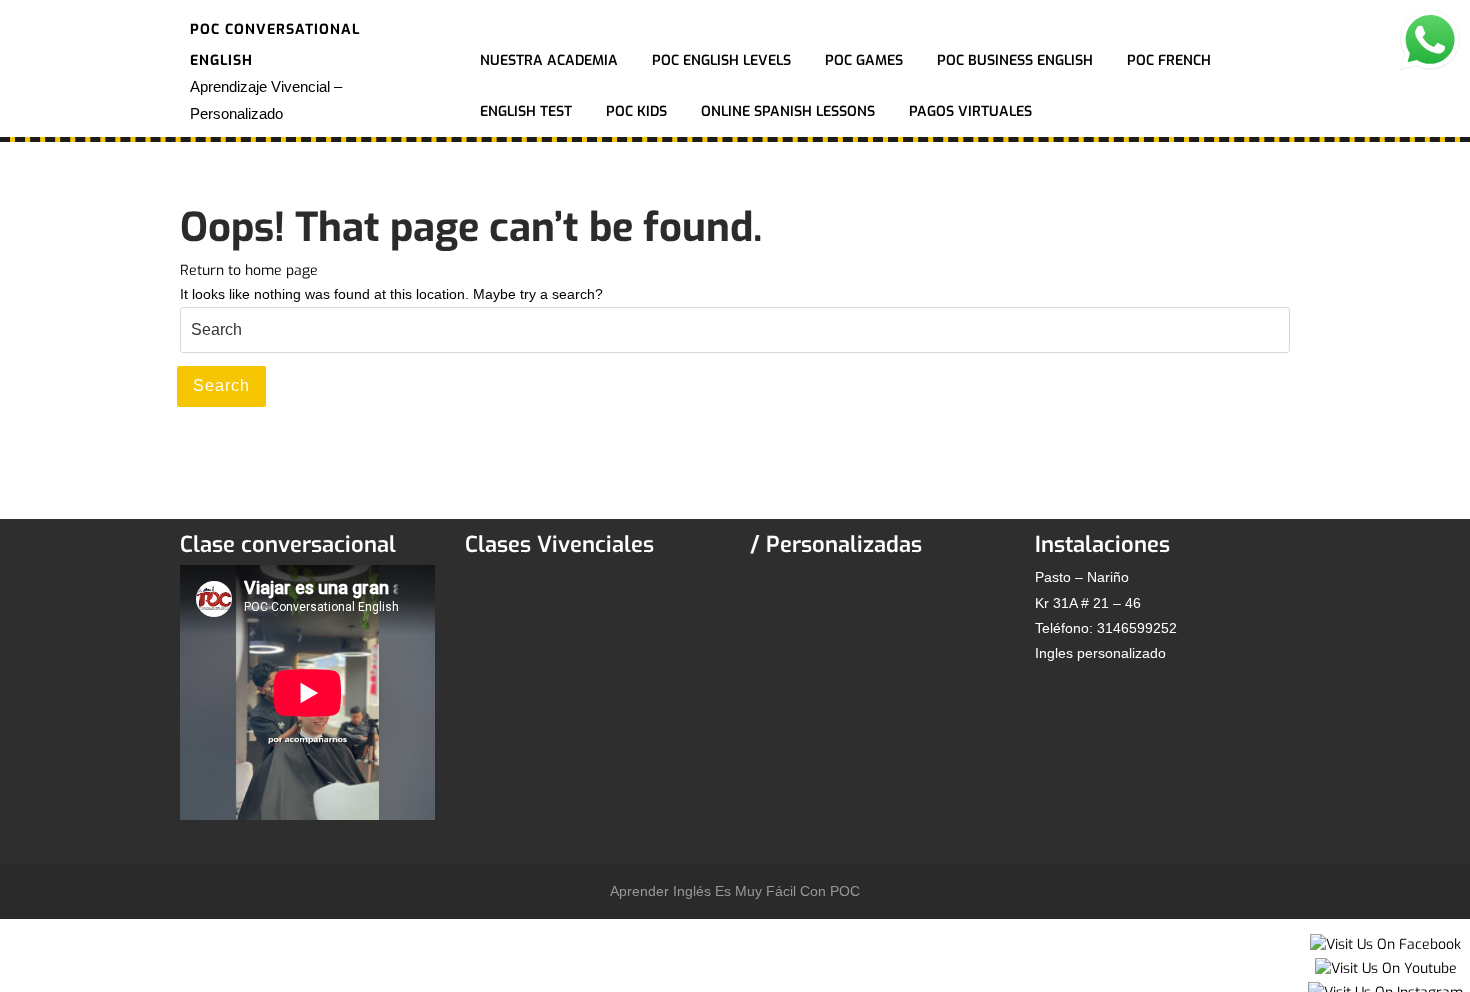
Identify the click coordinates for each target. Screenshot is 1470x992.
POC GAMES (864, 60)
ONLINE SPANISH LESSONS (788, 111)
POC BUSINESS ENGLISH (1015, 60)
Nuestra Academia (549, 60)
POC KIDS (636, 111)
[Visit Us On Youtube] (1385, 967)
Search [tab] (221, 385)
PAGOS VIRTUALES (970, 111)
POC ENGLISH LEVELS (721, 60)
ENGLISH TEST (526, 111)
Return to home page (249, 270)
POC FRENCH (1169, 60)
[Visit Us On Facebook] (1385, 943)
